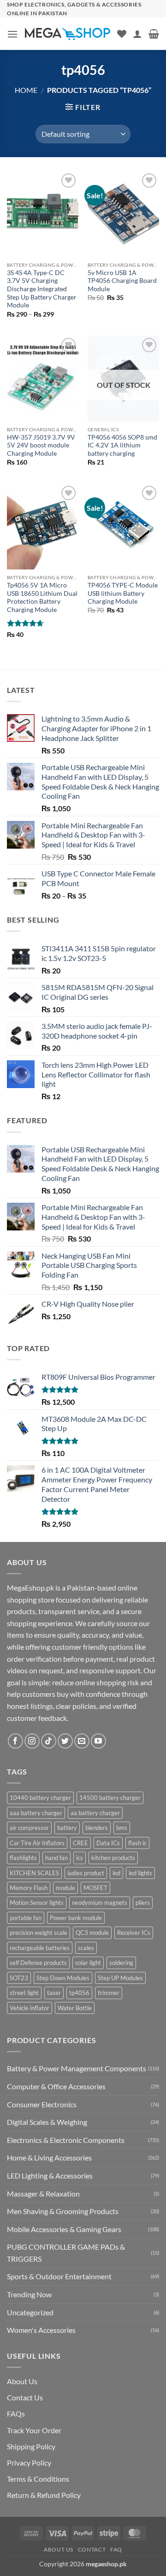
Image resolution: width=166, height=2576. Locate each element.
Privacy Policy (29, 2463)
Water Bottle (75, 2008)
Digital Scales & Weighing (47, 2122)
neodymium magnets (100, 1903)
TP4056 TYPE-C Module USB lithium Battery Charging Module (123, 593)
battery (67, 1828)
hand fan (56, 1858)
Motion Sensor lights (37, 1903)
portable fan (26, 1918)
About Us (22, 2381)
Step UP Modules (120, 1978)
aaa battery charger (36, 1813)
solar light (88, 1963)
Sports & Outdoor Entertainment (59, 2276)
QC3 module (92, 1933)
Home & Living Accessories (49, 2157)
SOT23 (19, 1978)
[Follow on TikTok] (49, 1741)
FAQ (116, 2549)
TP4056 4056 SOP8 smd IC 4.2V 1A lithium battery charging (122, 445)
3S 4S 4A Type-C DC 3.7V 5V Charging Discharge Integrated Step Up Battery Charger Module (42, 289)
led (116, 1873)
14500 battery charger (110, 1798)
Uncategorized (30, 2312)
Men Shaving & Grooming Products (63, 2211)
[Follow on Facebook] (15, 1741)
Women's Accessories (41, 2330)
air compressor (29, 1828)
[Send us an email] (82, 1741)
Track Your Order (34, 2430)
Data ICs (108, 1843)
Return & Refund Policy (44, 2495)
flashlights (23, 1858)
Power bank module (76, 1918)
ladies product (86, 1873)
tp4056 (79, 1993)
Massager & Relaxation (43, 2194)
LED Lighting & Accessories (50, 2175)
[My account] (137, 34)
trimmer (109, 1993)
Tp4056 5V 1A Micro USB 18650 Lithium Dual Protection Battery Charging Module (42, 597)
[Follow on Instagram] (32, 1741)
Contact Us (25, 2397)
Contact (92, 2549)
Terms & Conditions (38, 2479)
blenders (97, 1828)
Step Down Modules (63, 1978)
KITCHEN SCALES (34, 1873)
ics (80, 1858)
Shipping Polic (29, 2446)
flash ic (137, 1843)
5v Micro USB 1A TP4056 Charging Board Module (122, 281)
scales (86, 1948)
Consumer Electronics (42, 2104)
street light (24, 1993)
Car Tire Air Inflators (37, 1843)
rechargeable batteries (40, 1948)
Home (26, 90)
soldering (121, 1963)
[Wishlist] (122, 34)
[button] (12, 34)
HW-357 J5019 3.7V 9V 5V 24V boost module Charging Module (41, 445)
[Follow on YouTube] (98, 1741)
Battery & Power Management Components (77, 2068)
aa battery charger (95, 1813)
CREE (80, 1843)
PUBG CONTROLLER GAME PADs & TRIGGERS (66, 2253)
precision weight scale (39, 1933)
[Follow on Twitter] (65, 1741)
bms (122, 1828)
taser (54, 1993)
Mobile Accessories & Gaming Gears (64, 2229)
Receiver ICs (134, 1933)
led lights (140, 1873)
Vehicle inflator (30, 2008)
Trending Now (29, 2294)
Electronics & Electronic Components (66, 2140)
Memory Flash (29, 1888)
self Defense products (38, 1963)
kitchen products (113, 1858)
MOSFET (95, 1888)
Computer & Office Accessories (56, 2086)
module (65, 1888)
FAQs (16, 2414)
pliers (143, 1903)
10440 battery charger (40, 1798)
